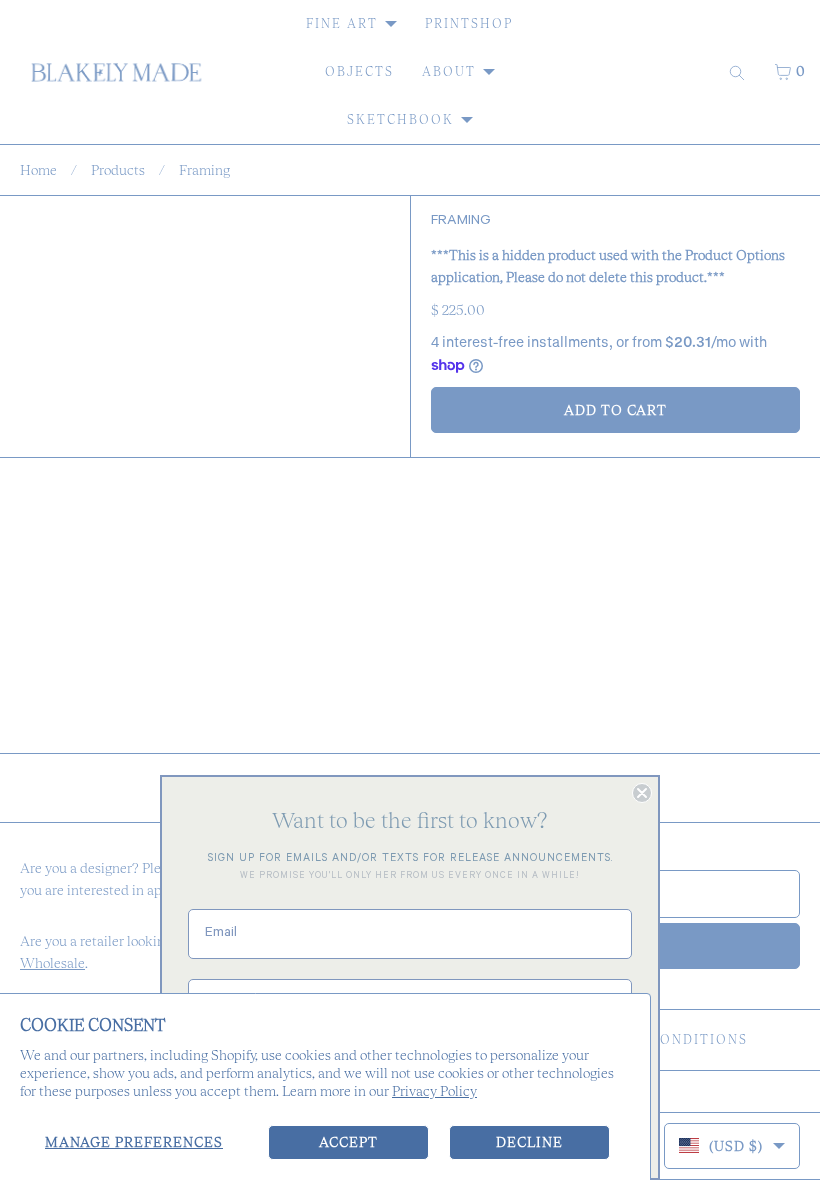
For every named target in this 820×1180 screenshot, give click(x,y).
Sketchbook (400, 119)
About (449, 71)
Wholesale (52, 963)
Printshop (469, 23)
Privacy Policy (434, 1091)
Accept (348, 1142)
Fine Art (342, 23)
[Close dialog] (642, 793)
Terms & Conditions (662, 1039)
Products (118, 170)
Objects (359, 71)
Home (38, 170)
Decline (529, 1142)
